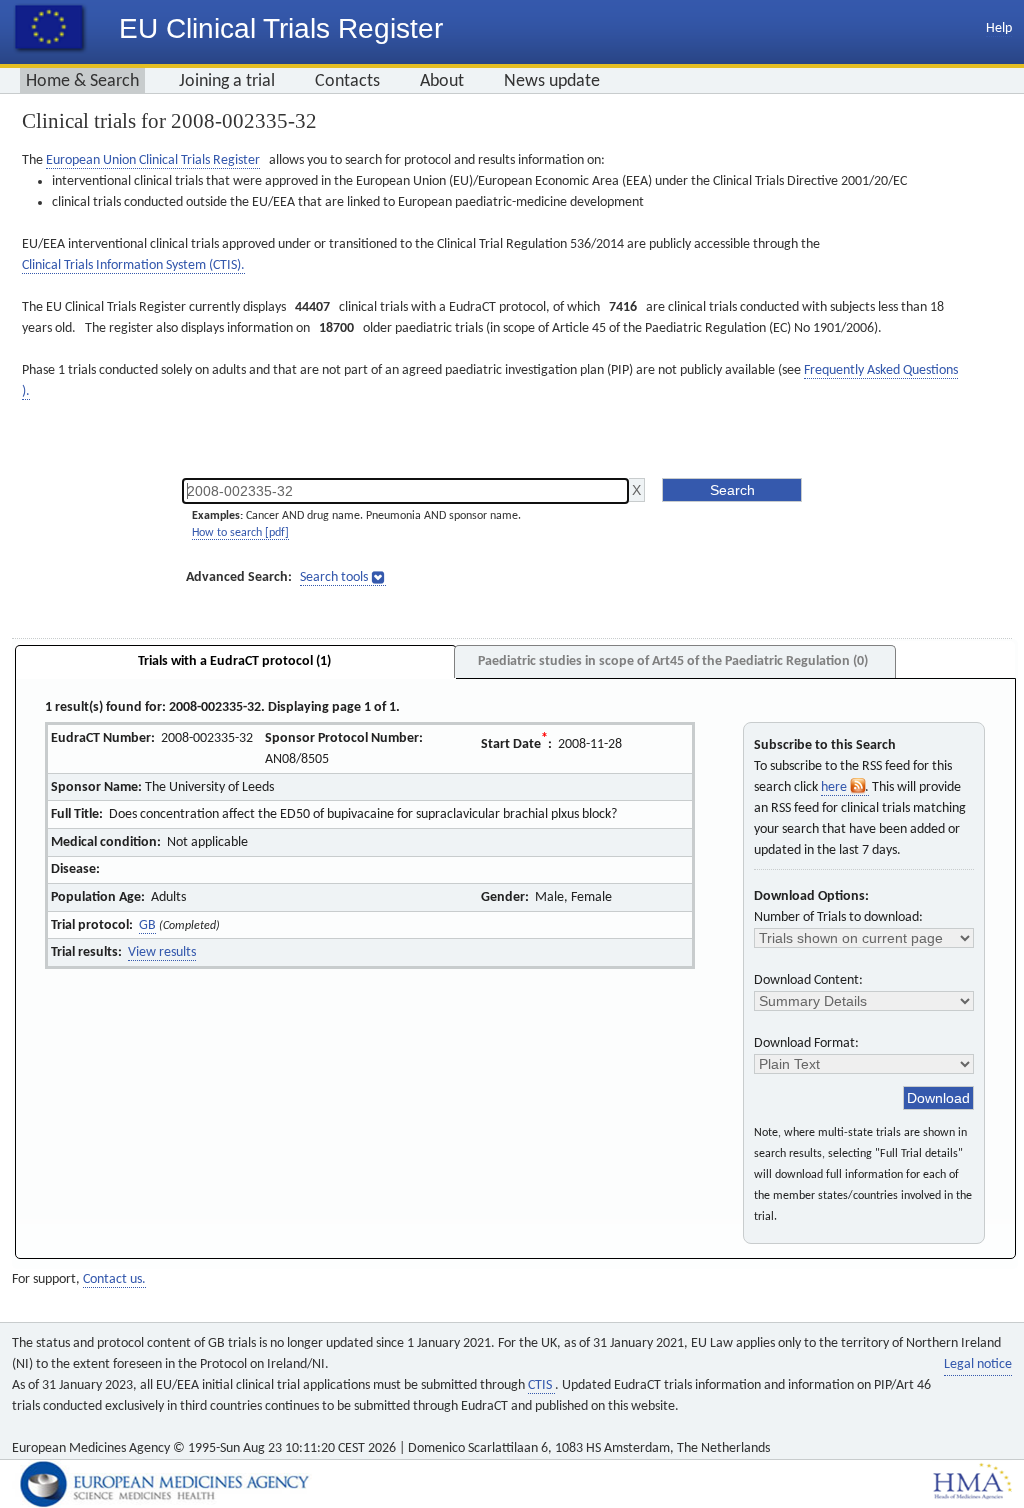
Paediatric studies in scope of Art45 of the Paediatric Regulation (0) (673, 661)
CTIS (541, 1385)
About (442, 81)
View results (162, 952)
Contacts (347, 81)
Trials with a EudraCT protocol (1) (234, 661)
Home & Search (82, 81)
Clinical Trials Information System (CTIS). (133, 265)
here (835, 787)
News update (552, 81)
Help (999, 28)
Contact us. (114, 1279)
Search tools (334, 577)
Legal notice (978, 1364)
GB (147, 925)
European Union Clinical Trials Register (153, 160)
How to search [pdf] (240, 533)
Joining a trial (227, 81)
